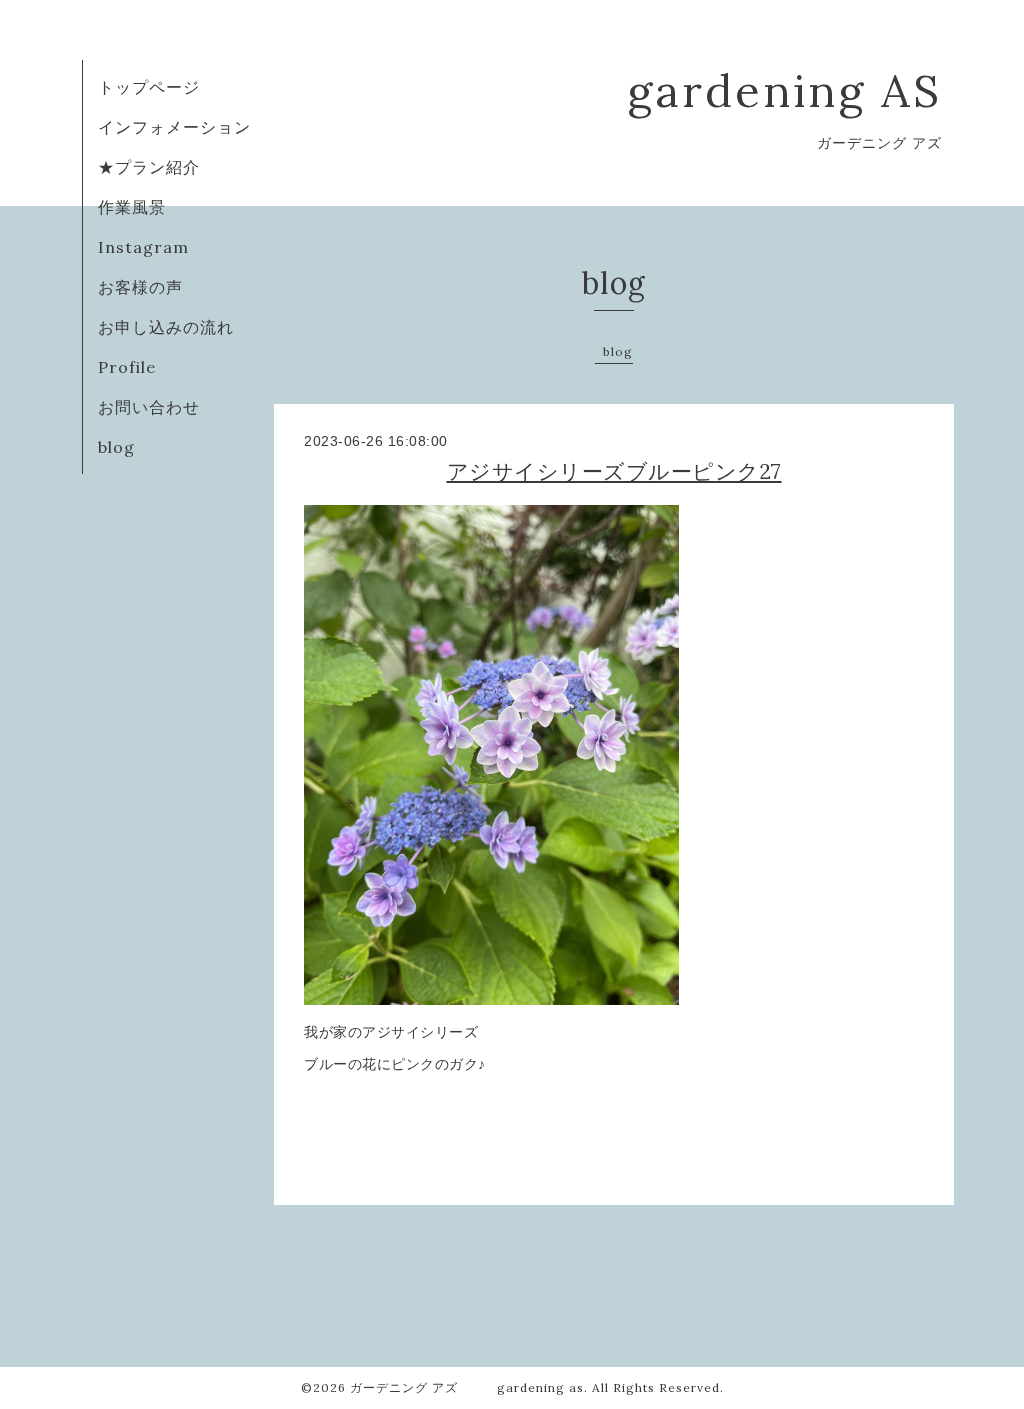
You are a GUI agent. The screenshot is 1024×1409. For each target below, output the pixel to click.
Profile (127, 367)
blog (116, 447)
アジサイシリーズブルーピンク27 (614, 471)
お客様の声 (140, 287)
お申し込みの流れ (166, 327)
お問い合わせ (149, 407)
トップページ (149, 87)
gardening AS (784, 90)
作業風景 (132, 207)
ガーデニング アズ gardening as (467, 1387)
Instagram (143, 247)
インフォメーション (174, 127)
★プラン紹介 (149, 167)
